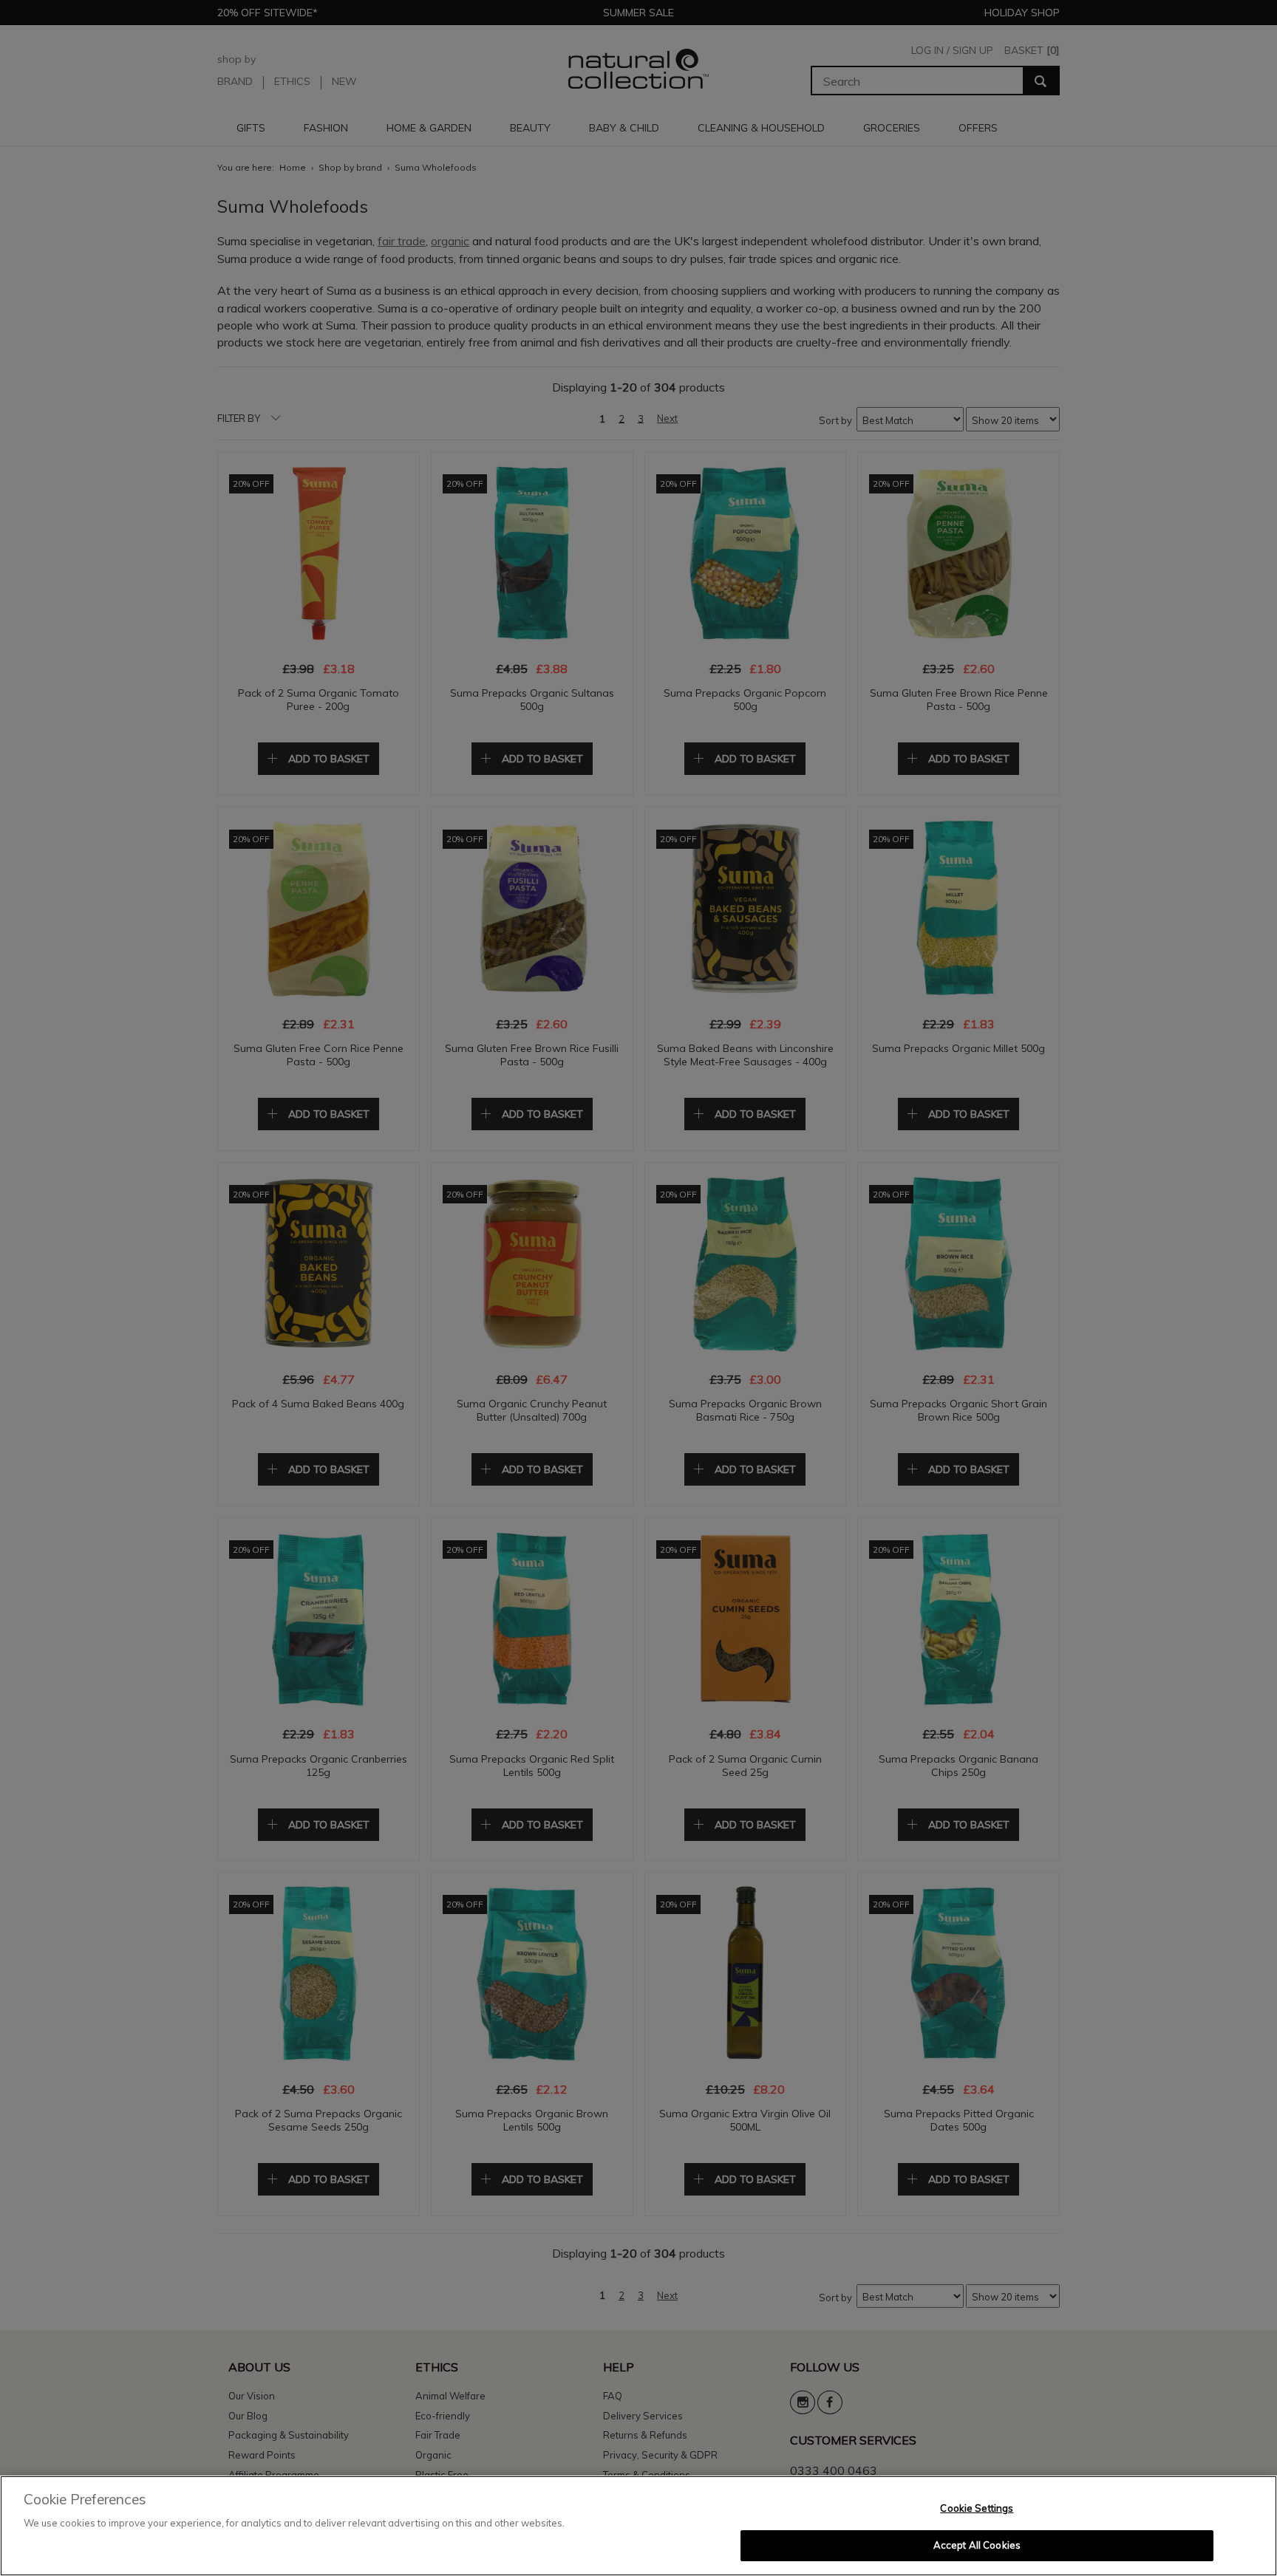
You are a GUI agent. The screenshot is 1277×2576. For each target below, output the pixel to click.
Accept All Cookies (977, 2545)
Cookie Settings (977, 2508)
